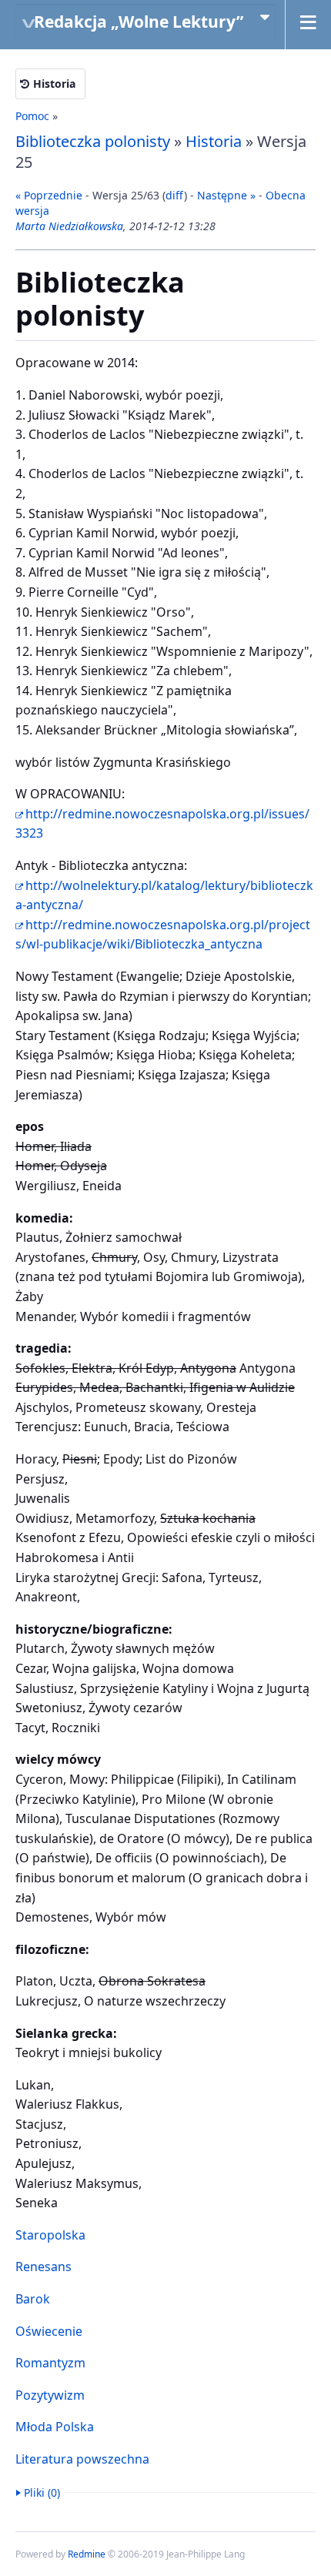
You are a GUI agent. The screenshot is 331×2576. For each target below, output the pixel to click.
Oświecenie (49, 2331)
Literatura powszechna (82, 2459)
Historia (54, 84)
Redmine (87, 2554)
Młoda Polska (55, 2427)
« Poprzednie (49, 195)
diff (175, 195)
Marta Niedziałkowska (69, 226)
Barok (33, 2299)
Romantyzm (50, 2363)
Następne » (226, 195)
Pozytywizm (50, 2395)
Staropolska (50, 2235)
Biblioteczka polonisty (93, 141)
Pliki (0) (42, 2492)
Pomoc (32, 116)
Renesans (43, 2267)
